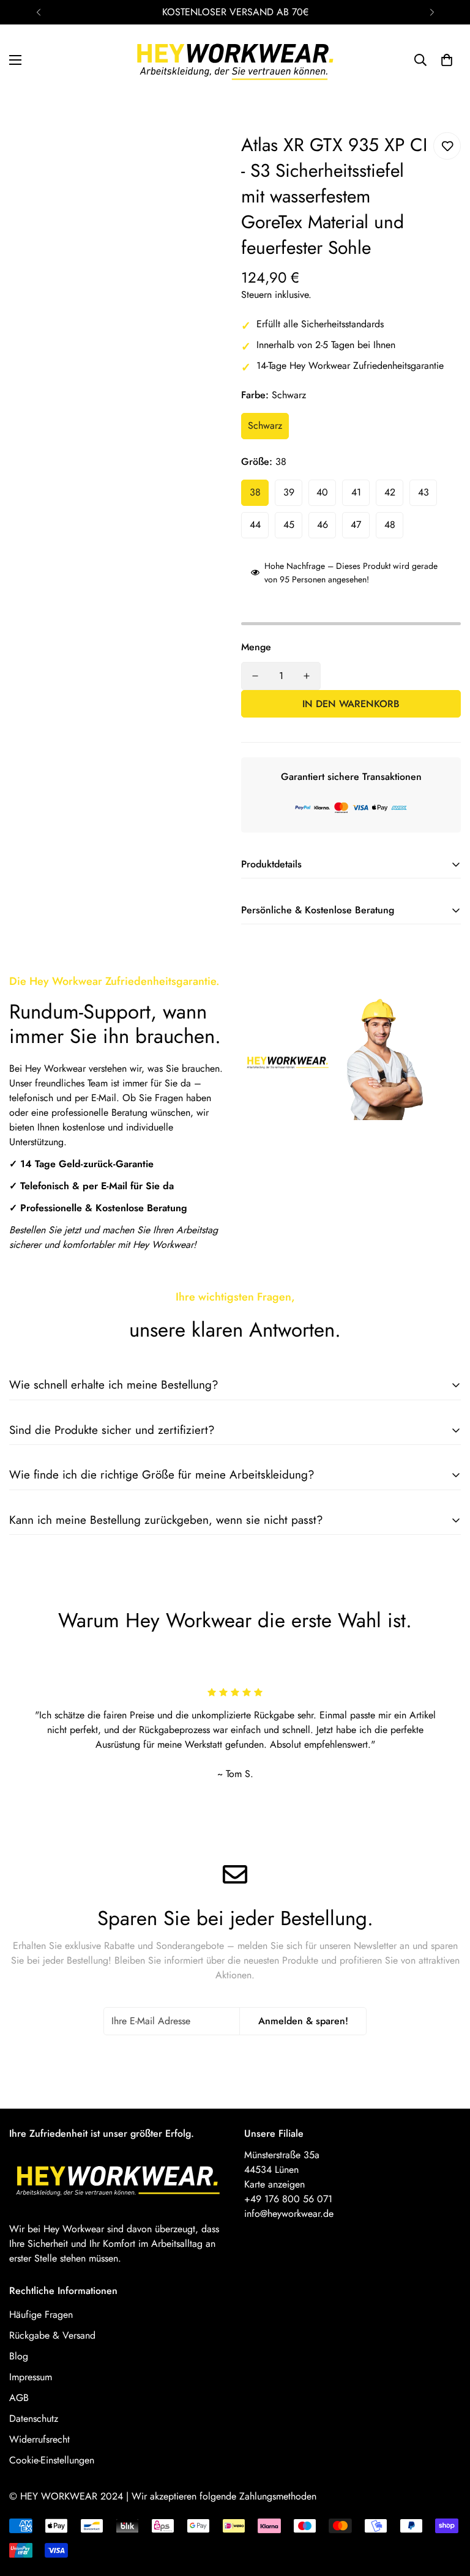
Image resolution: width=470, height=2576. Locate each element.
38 (255, 492)
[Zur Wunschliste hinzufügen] (447, 146)
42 (390, 492)
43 (423, 492)
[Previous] (38, 12)
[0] (447, 60)
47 (356, 525)
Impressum (31, 2377)
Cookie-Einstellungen (52, 2460)
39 (289, 492)
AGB (19, 2398)
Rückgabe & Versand (52, 2335)
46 (323, 525)
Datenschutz (34, 2418)
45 (289, 525)
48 (390, 525)
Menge (256, 647)
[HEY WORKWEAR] (235, 60)
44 (255, 525)
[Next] (432, 12)
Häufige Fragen (41, 2314)
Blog (19, 2356)
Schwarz (265, 425)
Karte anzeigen (274, 2184)
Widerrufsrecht (39, 2439)
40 (322, 492)
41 (356, 492)
